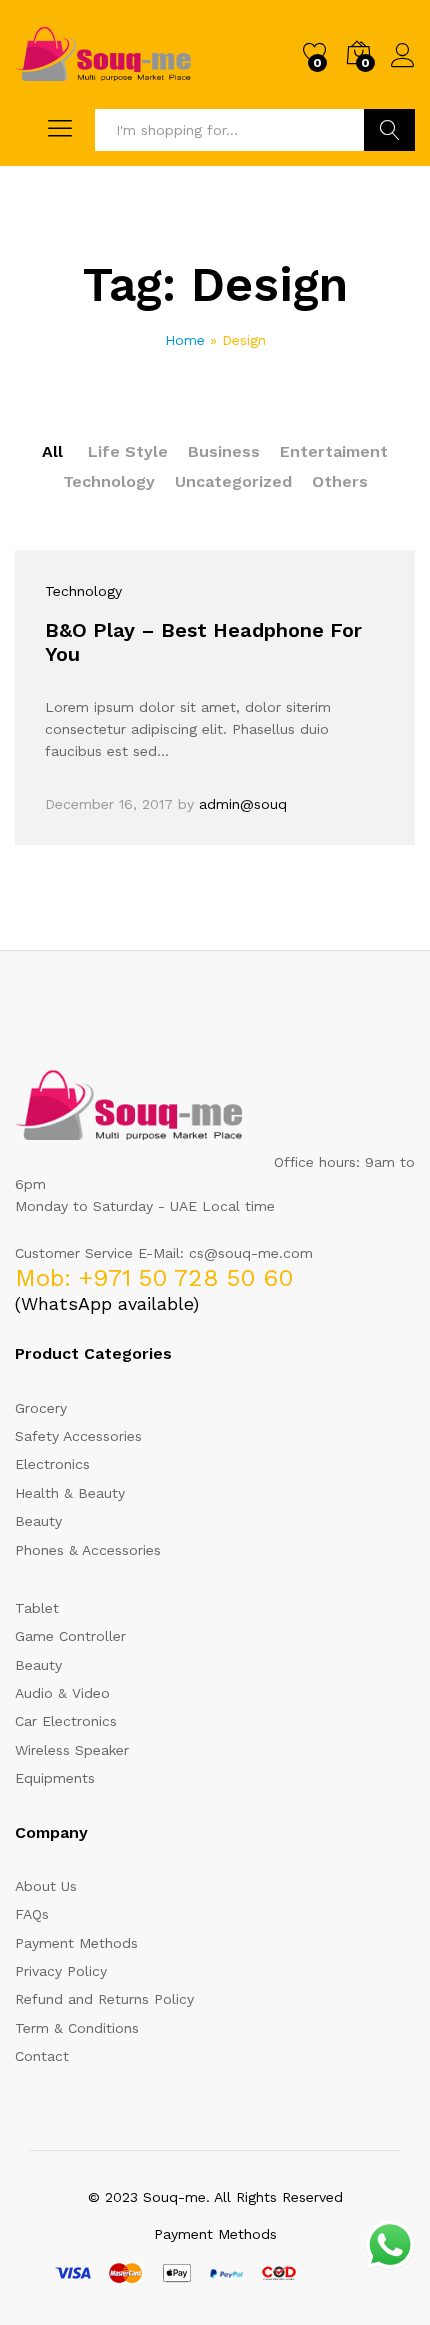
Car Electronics (66, 1721)
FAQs (32, 1914)
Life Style (128, 451)
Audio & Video (62, 1693)
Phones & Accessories (88, 1550)
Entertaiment (334, 451)
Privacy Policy (61, 1971)
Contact (42, 2056)
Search (389, 130)
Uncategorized (233, 481)
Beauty (38, 1521)
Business (224, 451)
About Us (46, 1886)
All (52, 451)
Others (340, 481)
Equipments (55, 1778)
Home (185, 340)
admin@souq (243, 804)
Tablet (37, 1608)
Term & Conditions (77, 2028)
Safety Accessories (78, 1436)
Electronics (52, 1464)
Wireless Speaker (72, 1750)
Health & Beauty (70, 1493)
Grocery (41, 1408)
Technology (109, 481)
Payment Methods (76, 1943)
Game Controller (70, 1636)
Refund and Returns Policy (104, 1999)
